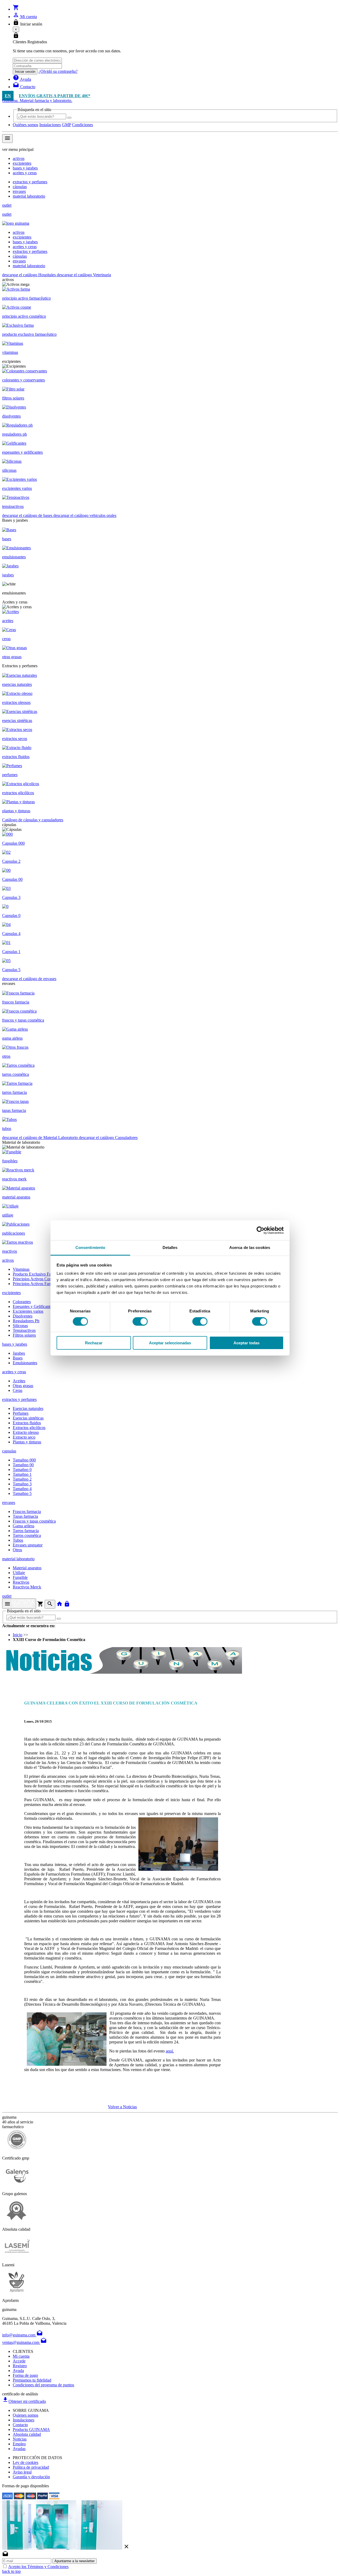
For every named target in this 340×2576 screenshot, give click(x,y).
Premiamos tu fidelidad (32, 2380)
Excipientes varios (28, 1311)
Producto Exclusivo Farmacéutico (41, 1274)
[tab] (170, 1372)
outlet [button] (7, 1596)
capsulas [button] (9, 1451)
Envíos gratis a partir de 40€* (55, 96)
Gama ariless (24, 1526)
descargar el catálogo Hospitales (29, 275)
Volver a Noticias (122, 2107)
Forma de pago (25, 2375)
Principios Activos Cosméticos (38, 1279)
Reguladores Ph (26, 1321)
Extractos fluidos (27, 1423)
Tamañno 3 (22, 1484)
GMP (66, 125)
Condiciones (82, 125)
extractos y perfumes (30, 182)
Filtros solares (24, 1335)
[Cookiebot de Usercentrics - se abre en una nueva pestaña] (260, 1230)
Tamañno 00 (23, 1465)
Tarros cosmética (27, 1535)
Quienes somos (25, 2415)
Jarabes (19, 1353)
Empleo (19, 2444)
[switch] (140, 1321)
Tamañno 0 (22, 1470)
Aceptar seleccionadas (170, 1343)
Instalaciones (50, 125)
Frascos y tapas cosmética (34, 1521)
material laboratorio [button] (18, 1559)
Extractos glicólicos (29, 1428)
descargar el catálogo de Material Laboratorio (41, 1138)
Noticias (20, 2439)
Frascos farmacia (27, 1512)
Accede (19, 2361)
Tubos (18, 1540)
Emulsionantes (25, 1363)
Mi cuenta (21, 2356)
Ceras (18, 1390)
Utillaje (19, 1573)
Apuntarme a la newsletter (75, 2561)
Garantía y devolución (31, 2477)
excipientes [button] (11, 1293)
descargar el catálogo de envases (29, 979)
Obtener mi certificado (24, 2401)
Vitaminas (21, 1269)
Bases (18, 1358)
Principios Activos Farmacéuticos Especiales (50, 1284)
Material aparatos (27, 1568)
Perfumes (21, 1413)
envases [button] (9, 1502)
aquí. (170, 2051)
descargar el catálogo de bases (28, 515)
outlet (7, 205)
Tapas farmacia (25, 1516)
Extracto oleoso (26, 1432)
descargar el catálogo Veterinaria (84, 275)
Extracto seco (24, 1437)
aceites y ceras (25, 173)
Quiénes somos (25, 125)
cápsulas (20, 187)
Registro (20, 2366)
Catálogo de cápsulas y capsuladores (33, 820)
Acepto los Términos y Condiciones (38, 2567)
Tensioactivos (24, 1330)
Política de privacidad (31, 2467)
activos (19, 158)
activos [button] (8, 1260)
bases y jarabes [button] (15, 1344)
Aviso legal (22, 2472)
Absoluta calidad (27, 2434)
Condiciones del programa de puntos (43, 2385)
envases (19, 191)
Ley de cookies (25, 2462)
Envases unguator (28, 1545)
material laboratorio (29, 196)
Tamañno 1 (22, 1474)
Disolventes (23, 1316)
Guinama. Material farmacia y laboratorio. (37, 101)
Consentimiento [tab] (90, 1247)
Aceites (19, 1381)
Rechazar (94, 1343)
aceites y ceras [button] (14, 1372)
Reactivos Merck (27, 1587)
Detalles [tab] (170, 1247)
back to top (11, 2571)
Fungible (20, 1577)
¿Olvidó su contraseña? (58, 71)
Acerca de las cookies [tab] (250, 1247)
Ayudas (19, 2449)
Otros (17, 1550)
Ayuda (18, 2371)
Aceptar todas (246, 1343)
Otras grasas (23, 1386)
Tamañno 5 (22, 1493)
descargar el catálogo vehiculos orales (85, 515)
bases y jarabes (25, 168)
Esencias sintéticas (28, 1418)
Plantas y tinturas (27, 1442)
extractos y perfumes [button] (19, 1399)
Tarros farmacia (26, 1531)
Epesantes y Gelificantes (33, 1306)
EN (8, 96)
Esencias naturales (28, 1408)
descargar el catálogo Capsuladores (108, 1138)
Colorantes (22, 1302)
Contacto (20, 2425)
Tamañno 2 (22, 1479)
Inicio (18, 1635)
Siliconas (20, 1326)
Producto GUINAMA (31, 2430)
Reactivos (21, 1582)
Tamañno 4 (22, 1489)
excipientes (22, 163)
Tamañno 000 (24, 1460)
